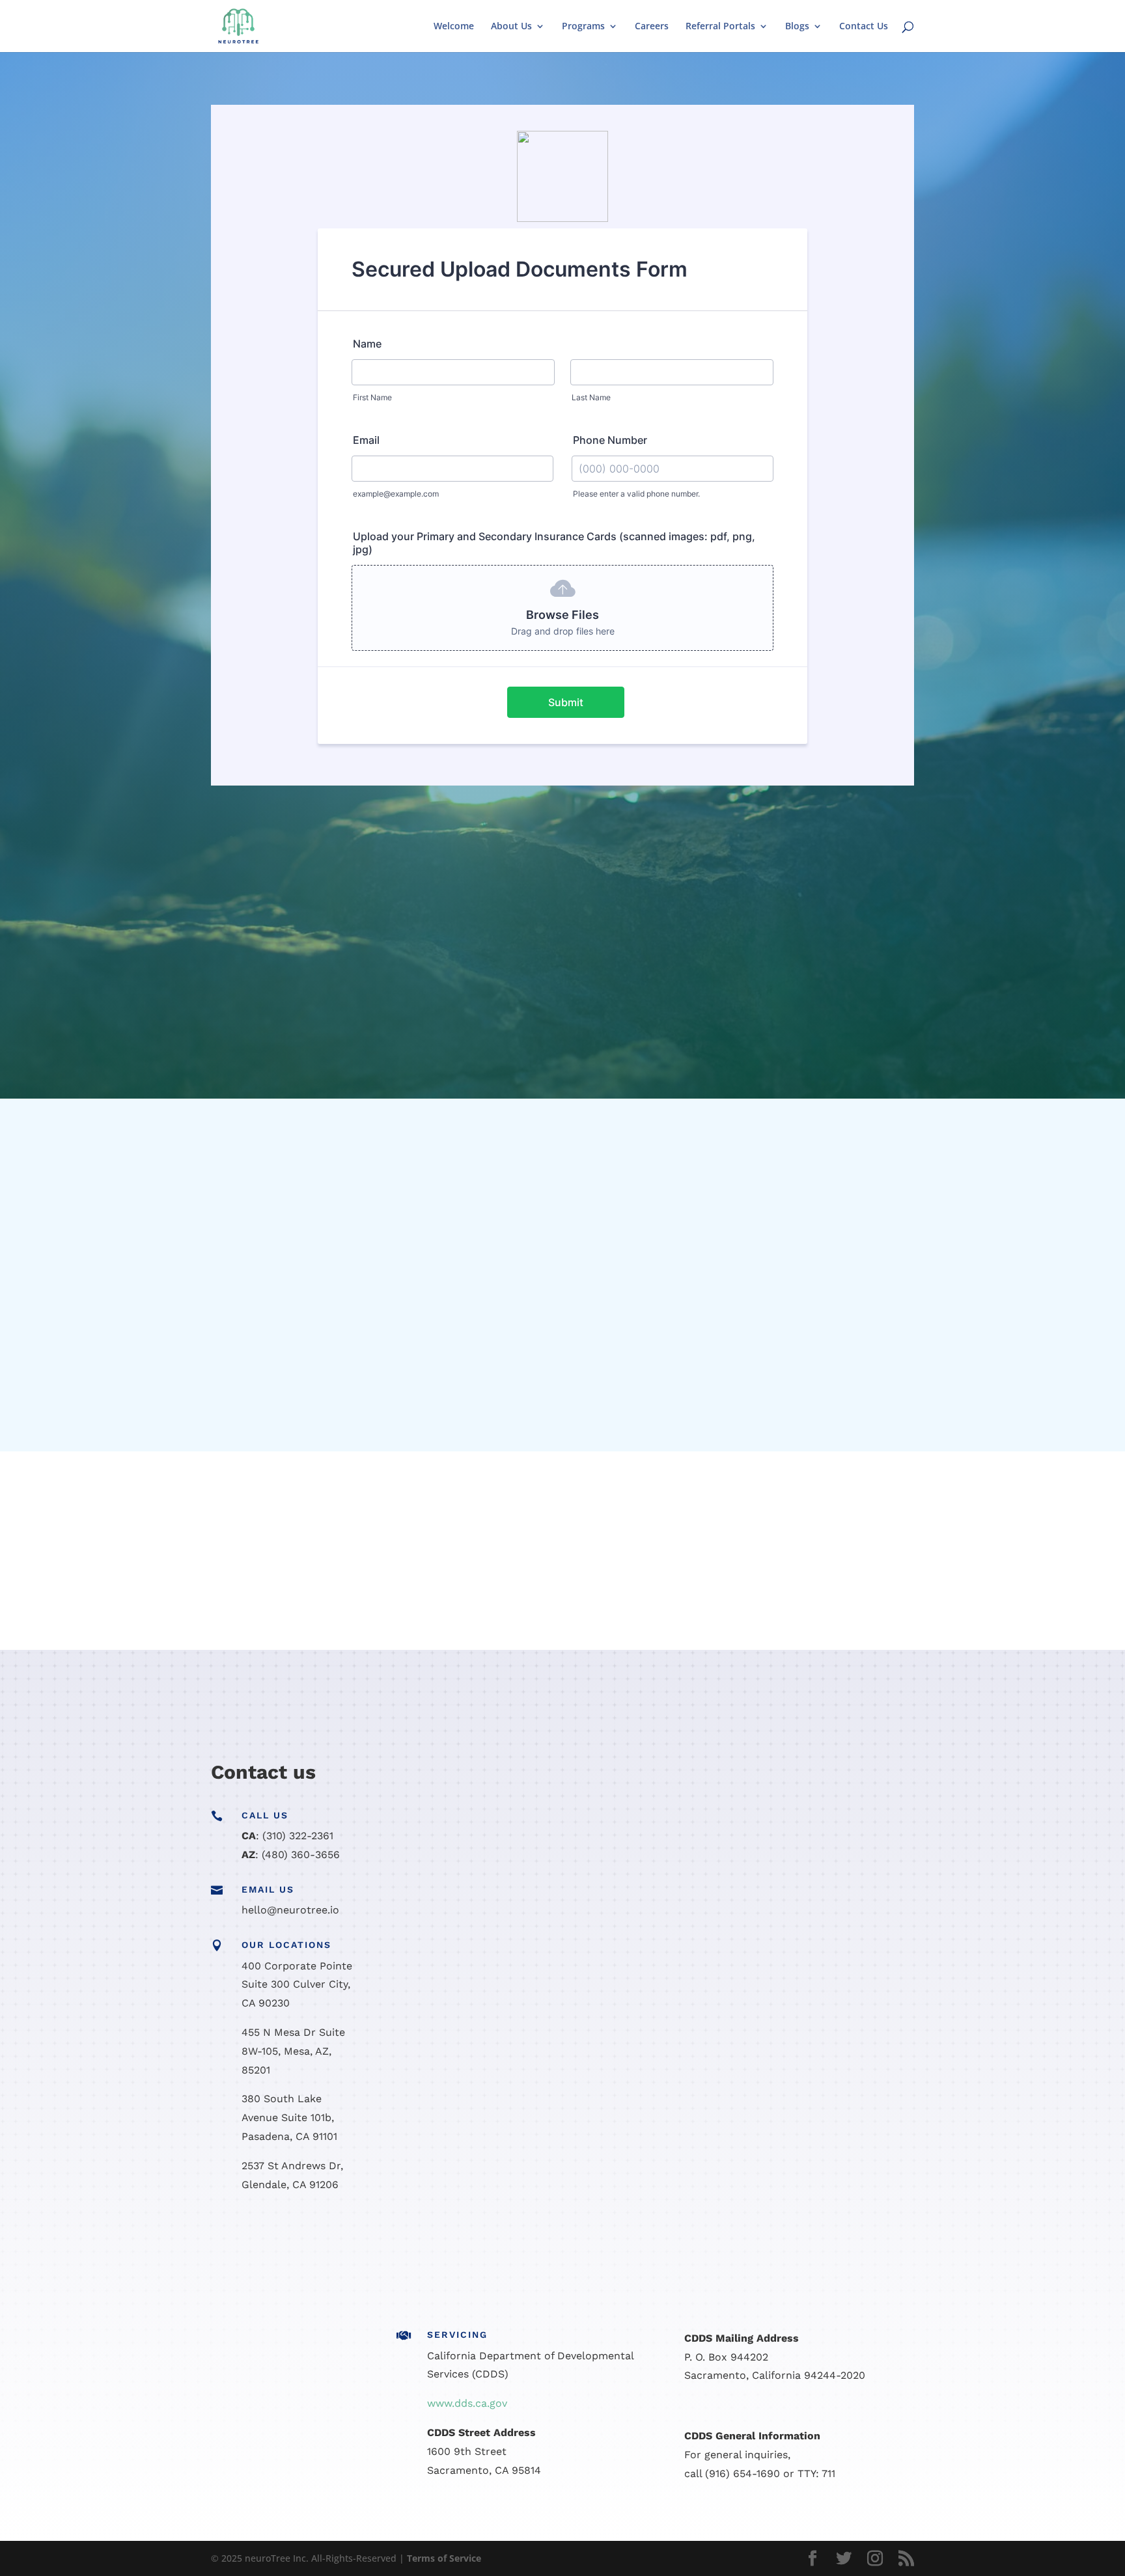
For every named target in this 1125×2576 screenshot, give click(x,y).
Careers (652, 27)
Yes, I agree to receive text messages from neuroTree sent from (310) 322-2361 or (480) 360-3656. (656, 2142)
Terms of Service (444, 2558)
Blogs (797, 27)
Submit (844, 2229)
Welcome (454, 27)
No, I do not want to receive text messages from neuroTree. (574, 2158)
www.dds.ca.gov (467, 2403)
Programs (583, 27)
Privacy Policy (505, 2187)
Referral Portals (720, 27)
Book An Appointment (129, 1498)
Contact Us (864, 27)
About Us (511, 27)
